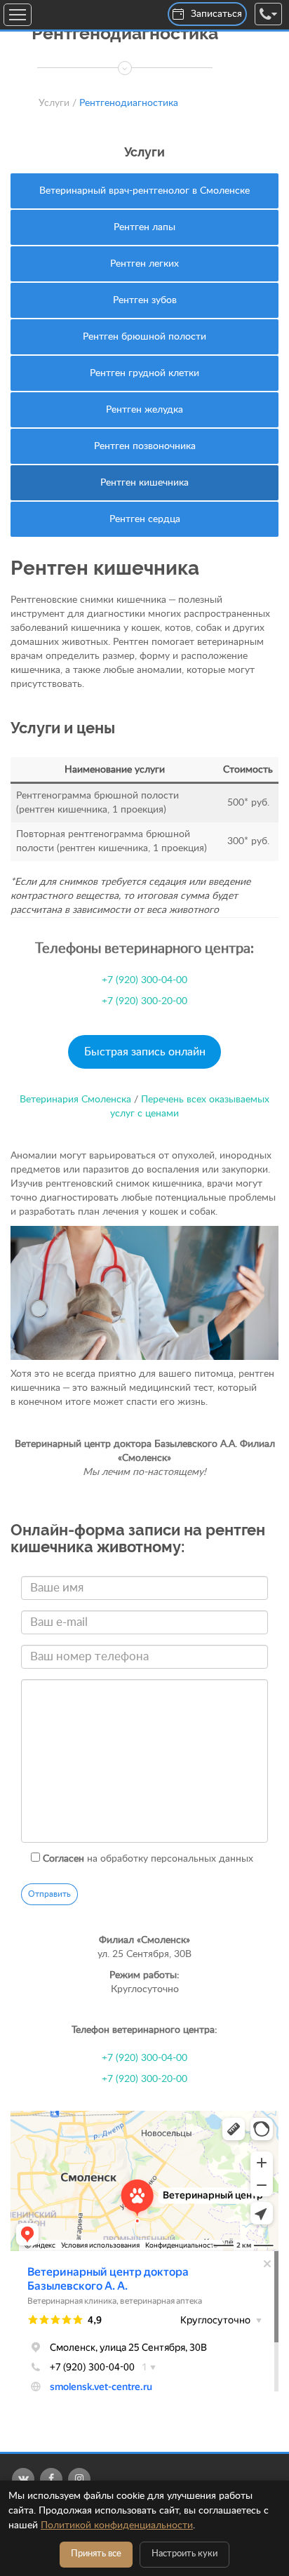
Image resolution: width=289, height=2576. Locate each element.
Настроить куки (184, 2554)
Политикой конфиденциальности (117, 2525)
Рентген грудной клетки (144, 373)
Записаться (216, 14)
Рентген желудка (144, 410)
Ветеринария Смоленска (75, 1100)
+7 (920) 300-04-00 (81, 74)
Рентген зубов (145, 300)
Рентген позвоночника (145, 446)
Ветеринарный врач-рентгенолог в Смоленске (144, 191)
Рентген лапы (144, 227)
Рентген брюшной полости (144, 337)
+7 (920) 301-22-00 (81, 116)
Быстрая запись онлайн (145, 1052)
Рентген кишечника (144, 483)
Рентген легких (144, 264)
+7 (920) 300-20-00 (144, 1001)
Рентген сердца (145, 519)
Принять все (96, 2554)
